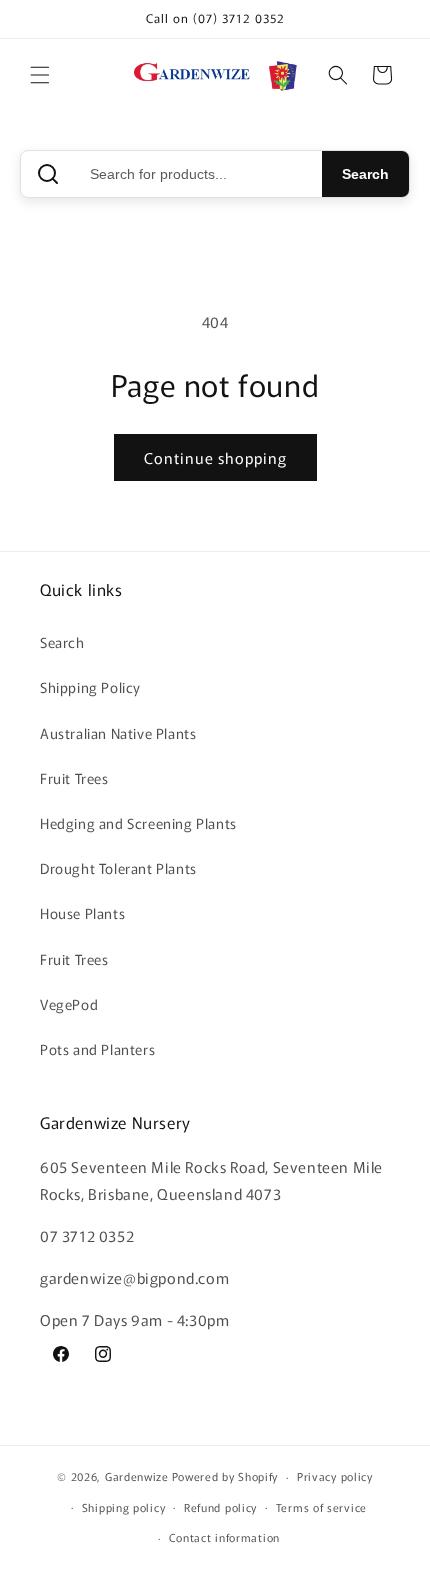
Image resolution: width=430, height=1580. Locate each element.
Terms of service (321, 1507)
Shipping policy (124, 1507)
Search (365, 174)
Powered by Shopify (225, 1476)
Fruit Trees (74, 778)
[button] (40, 75)
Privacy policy (335, 1476)
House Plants (82, 913)
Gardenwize (137, 1476)
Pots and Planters (97, 1049)
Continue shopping (215, 457)
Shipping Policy (90, 687)
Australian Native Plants (118, 733)
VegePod (69, 1004)
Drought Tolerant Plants (118, 868)
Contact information (224, 1537)
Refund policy (220, 1507)
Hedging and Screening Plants (138, 823)
